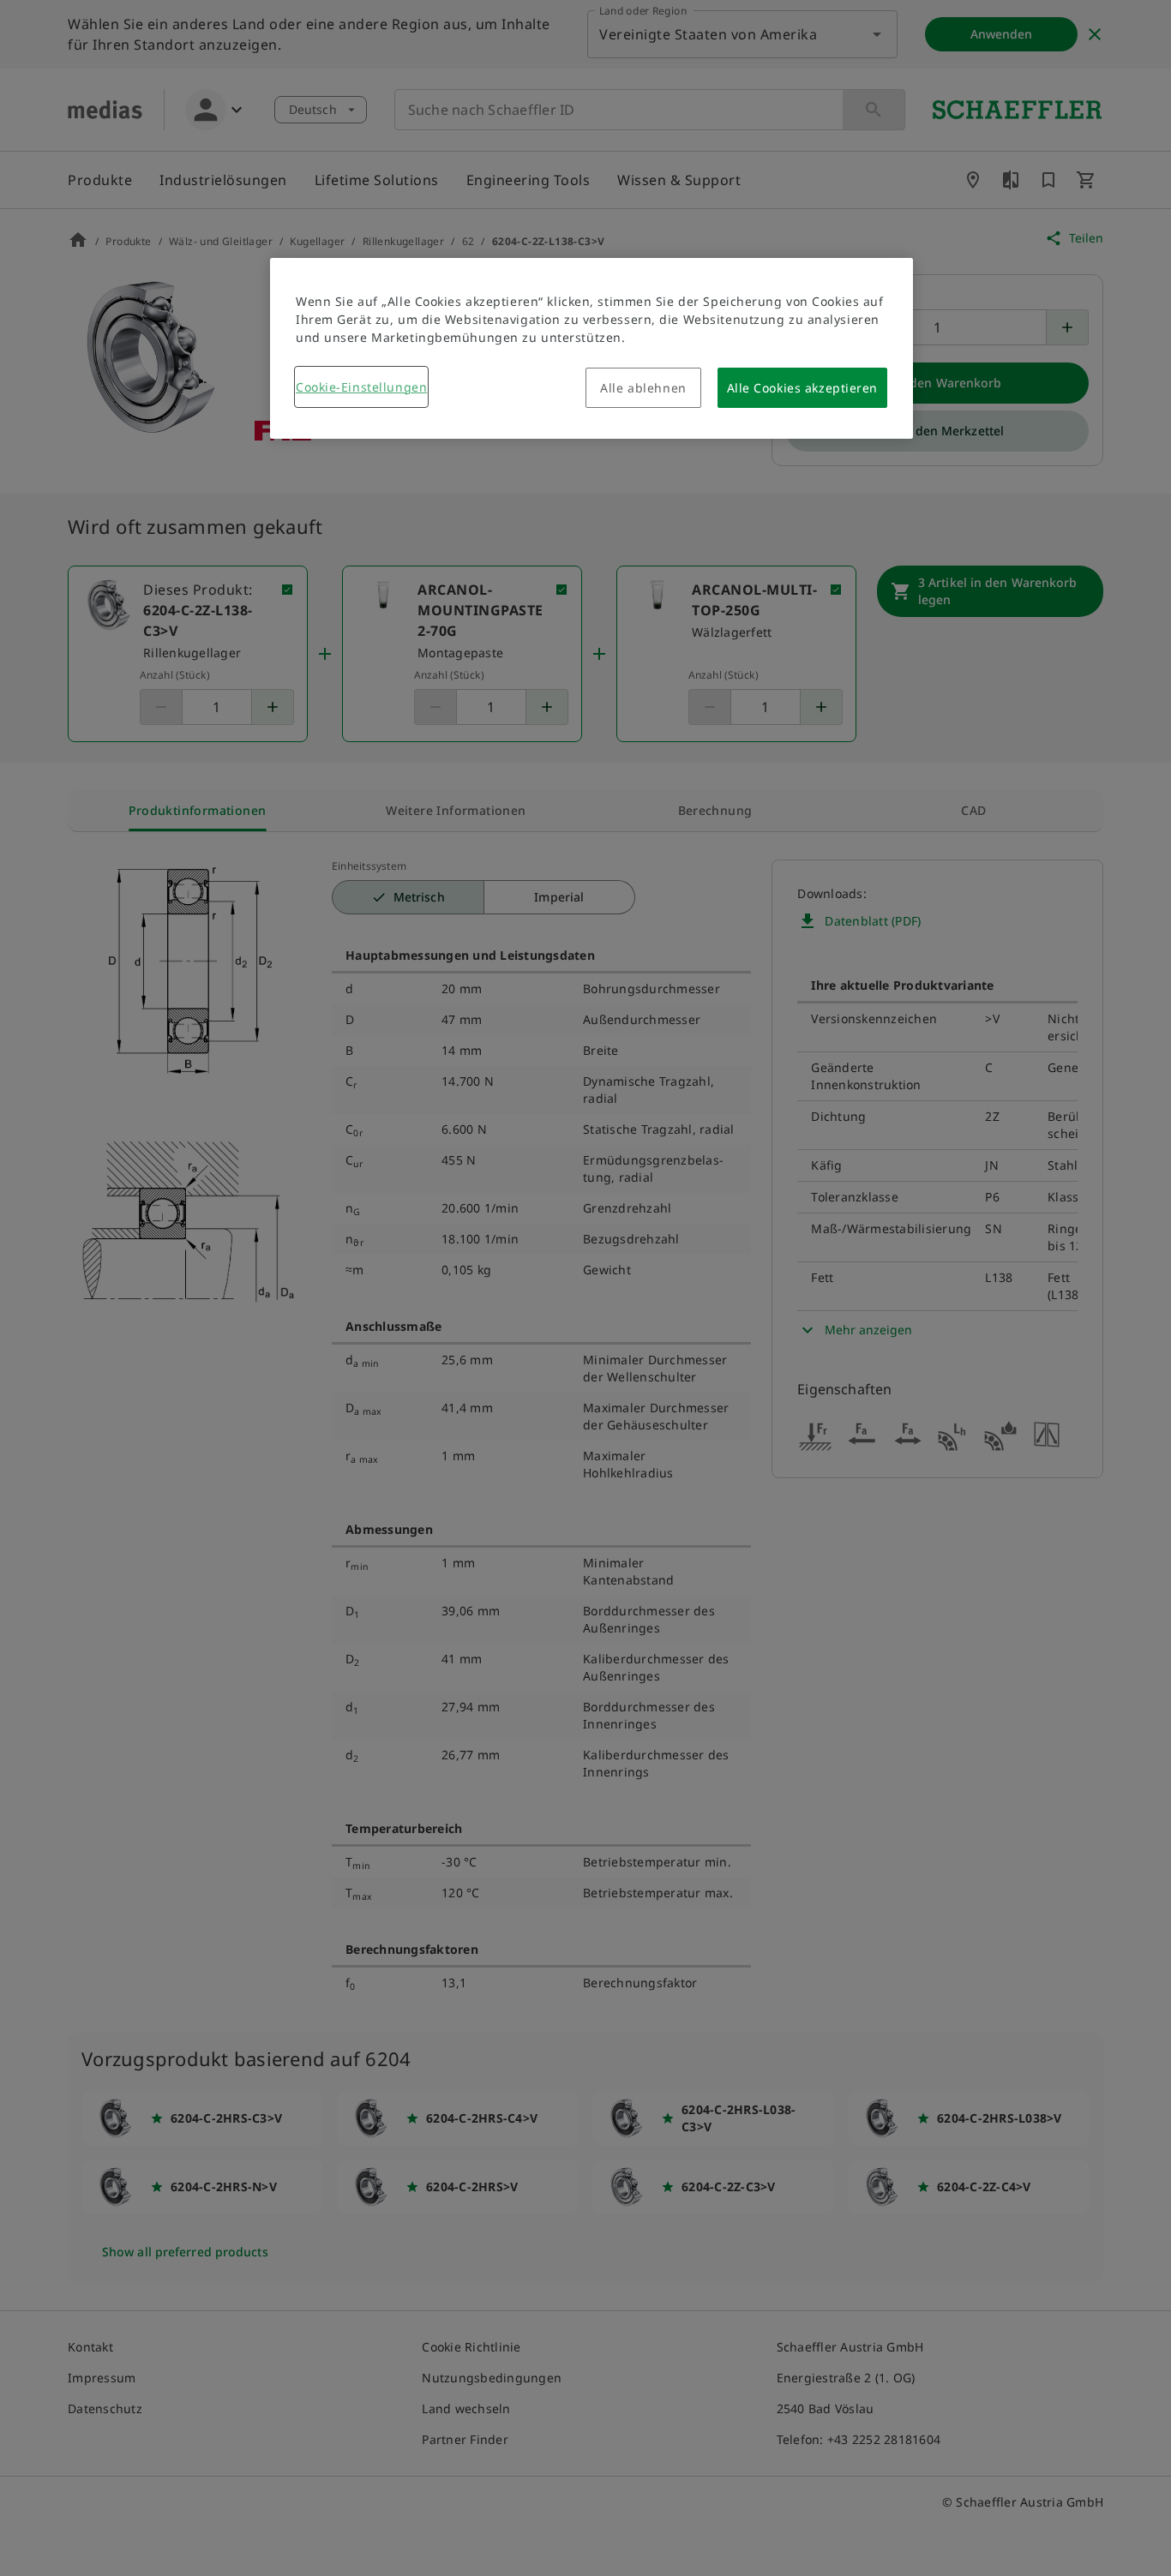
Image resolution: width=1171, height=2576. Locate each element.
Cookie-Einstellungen (361, 387)
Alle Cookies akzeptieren (802, 388)
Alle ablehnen (643, 388)
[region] (592, 348)
